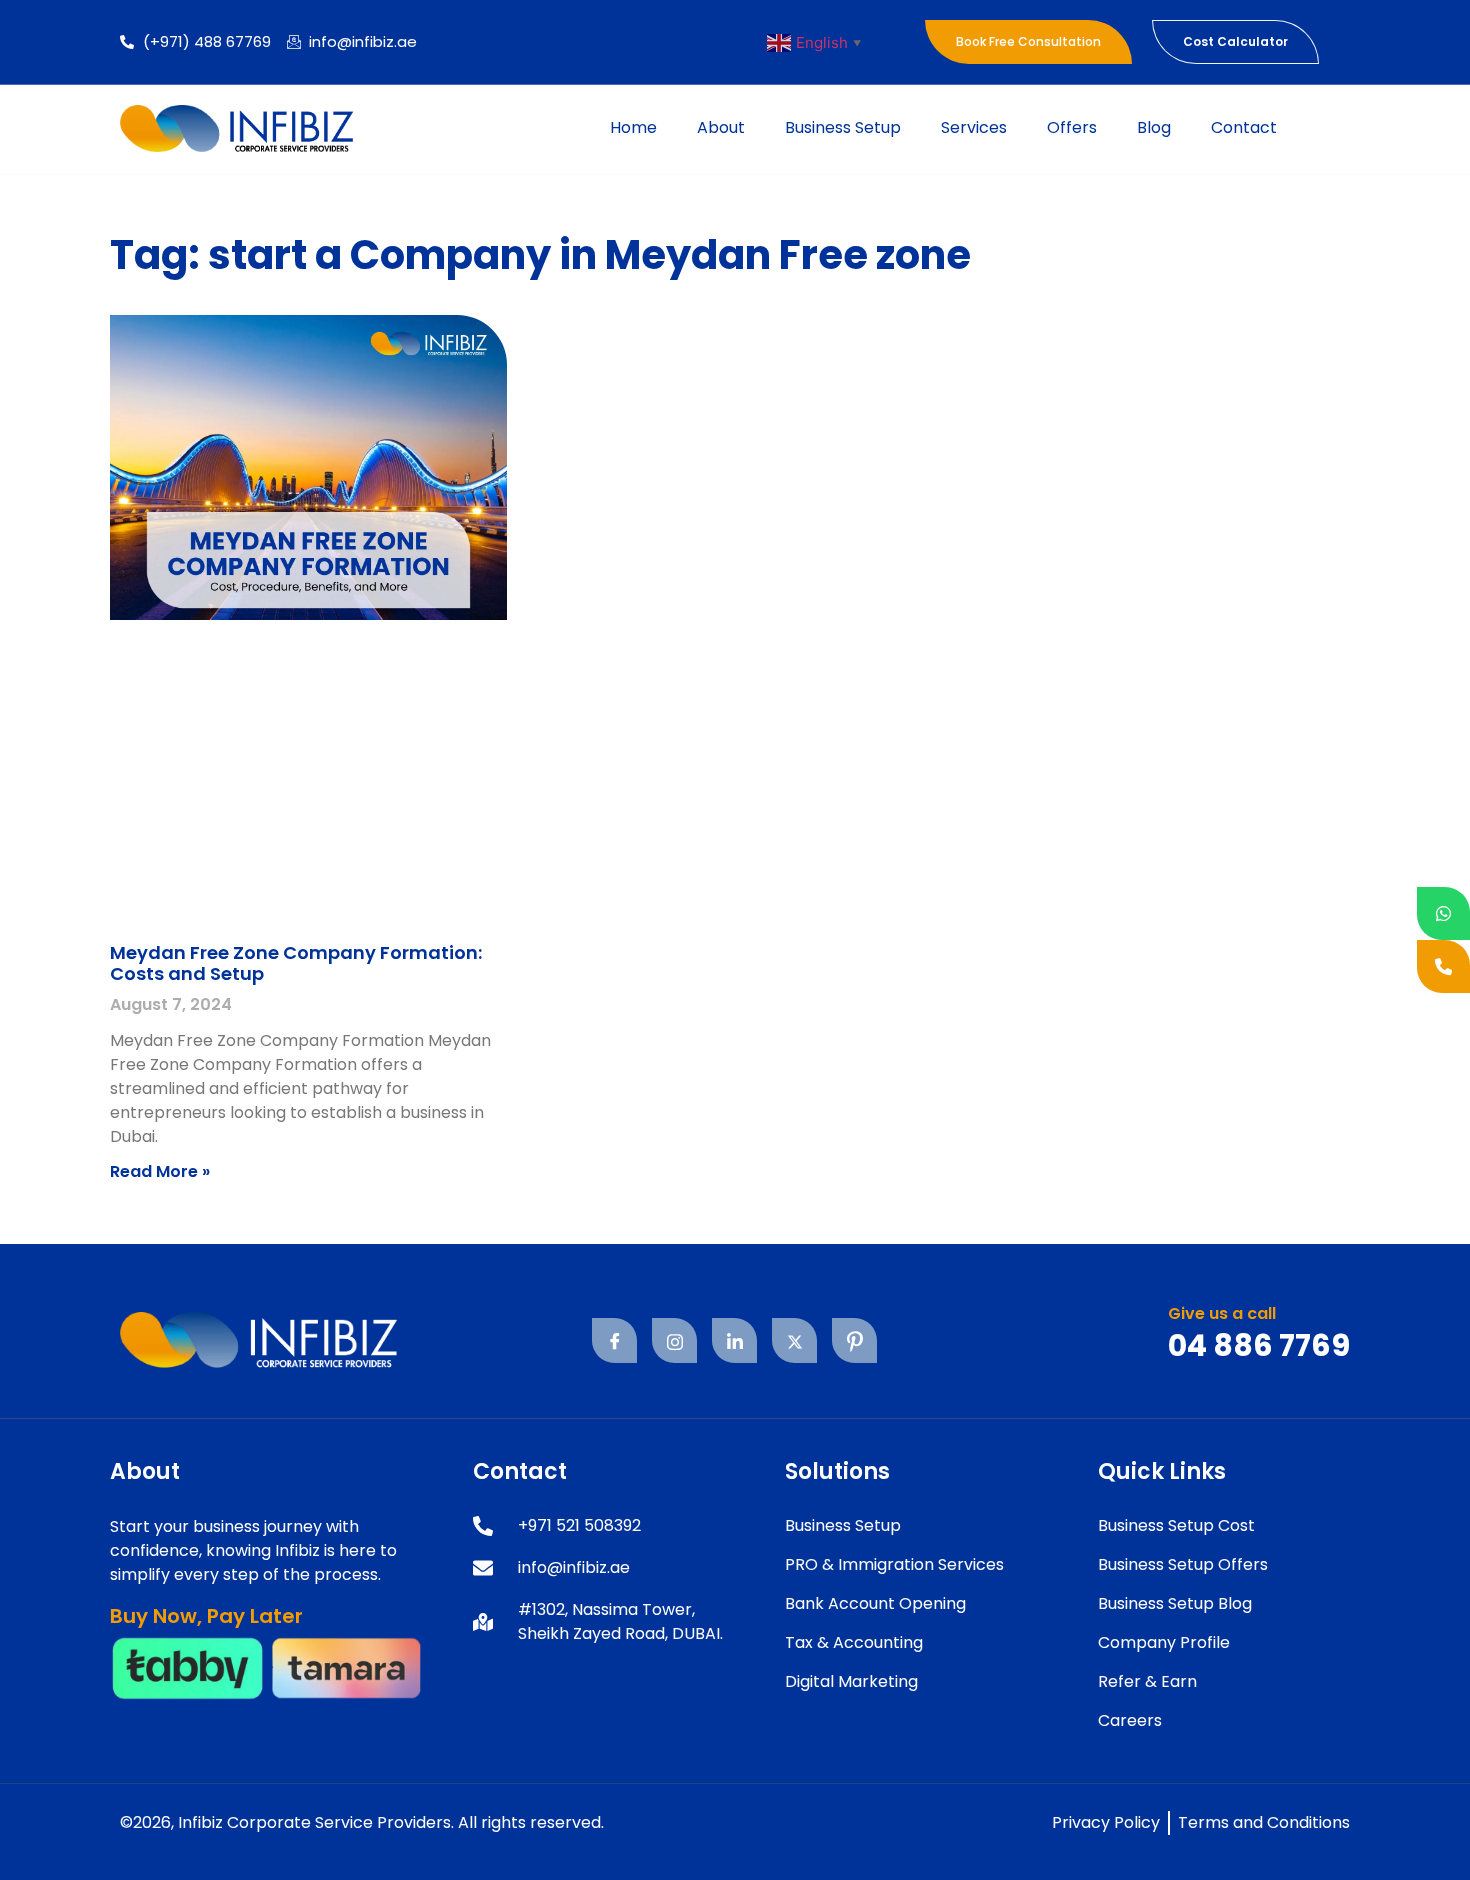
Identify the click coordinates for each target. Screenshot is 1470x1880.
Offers (1072, 127)
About (721, 127)
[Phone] (1443, 966)
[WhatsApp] (1443, 913)
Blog (1154, 127)
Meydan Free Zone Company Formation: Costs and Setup (296, 963)
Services (974, 127)
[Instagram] (674, 1340)
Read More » (160, 1171)
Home (633, 127)
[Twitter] (794, 1340)
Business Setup (843, 127)
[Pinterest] (854, 1340)
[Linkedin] (734, 1340)
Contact (1244, 127)
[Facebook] (614, 1340)
